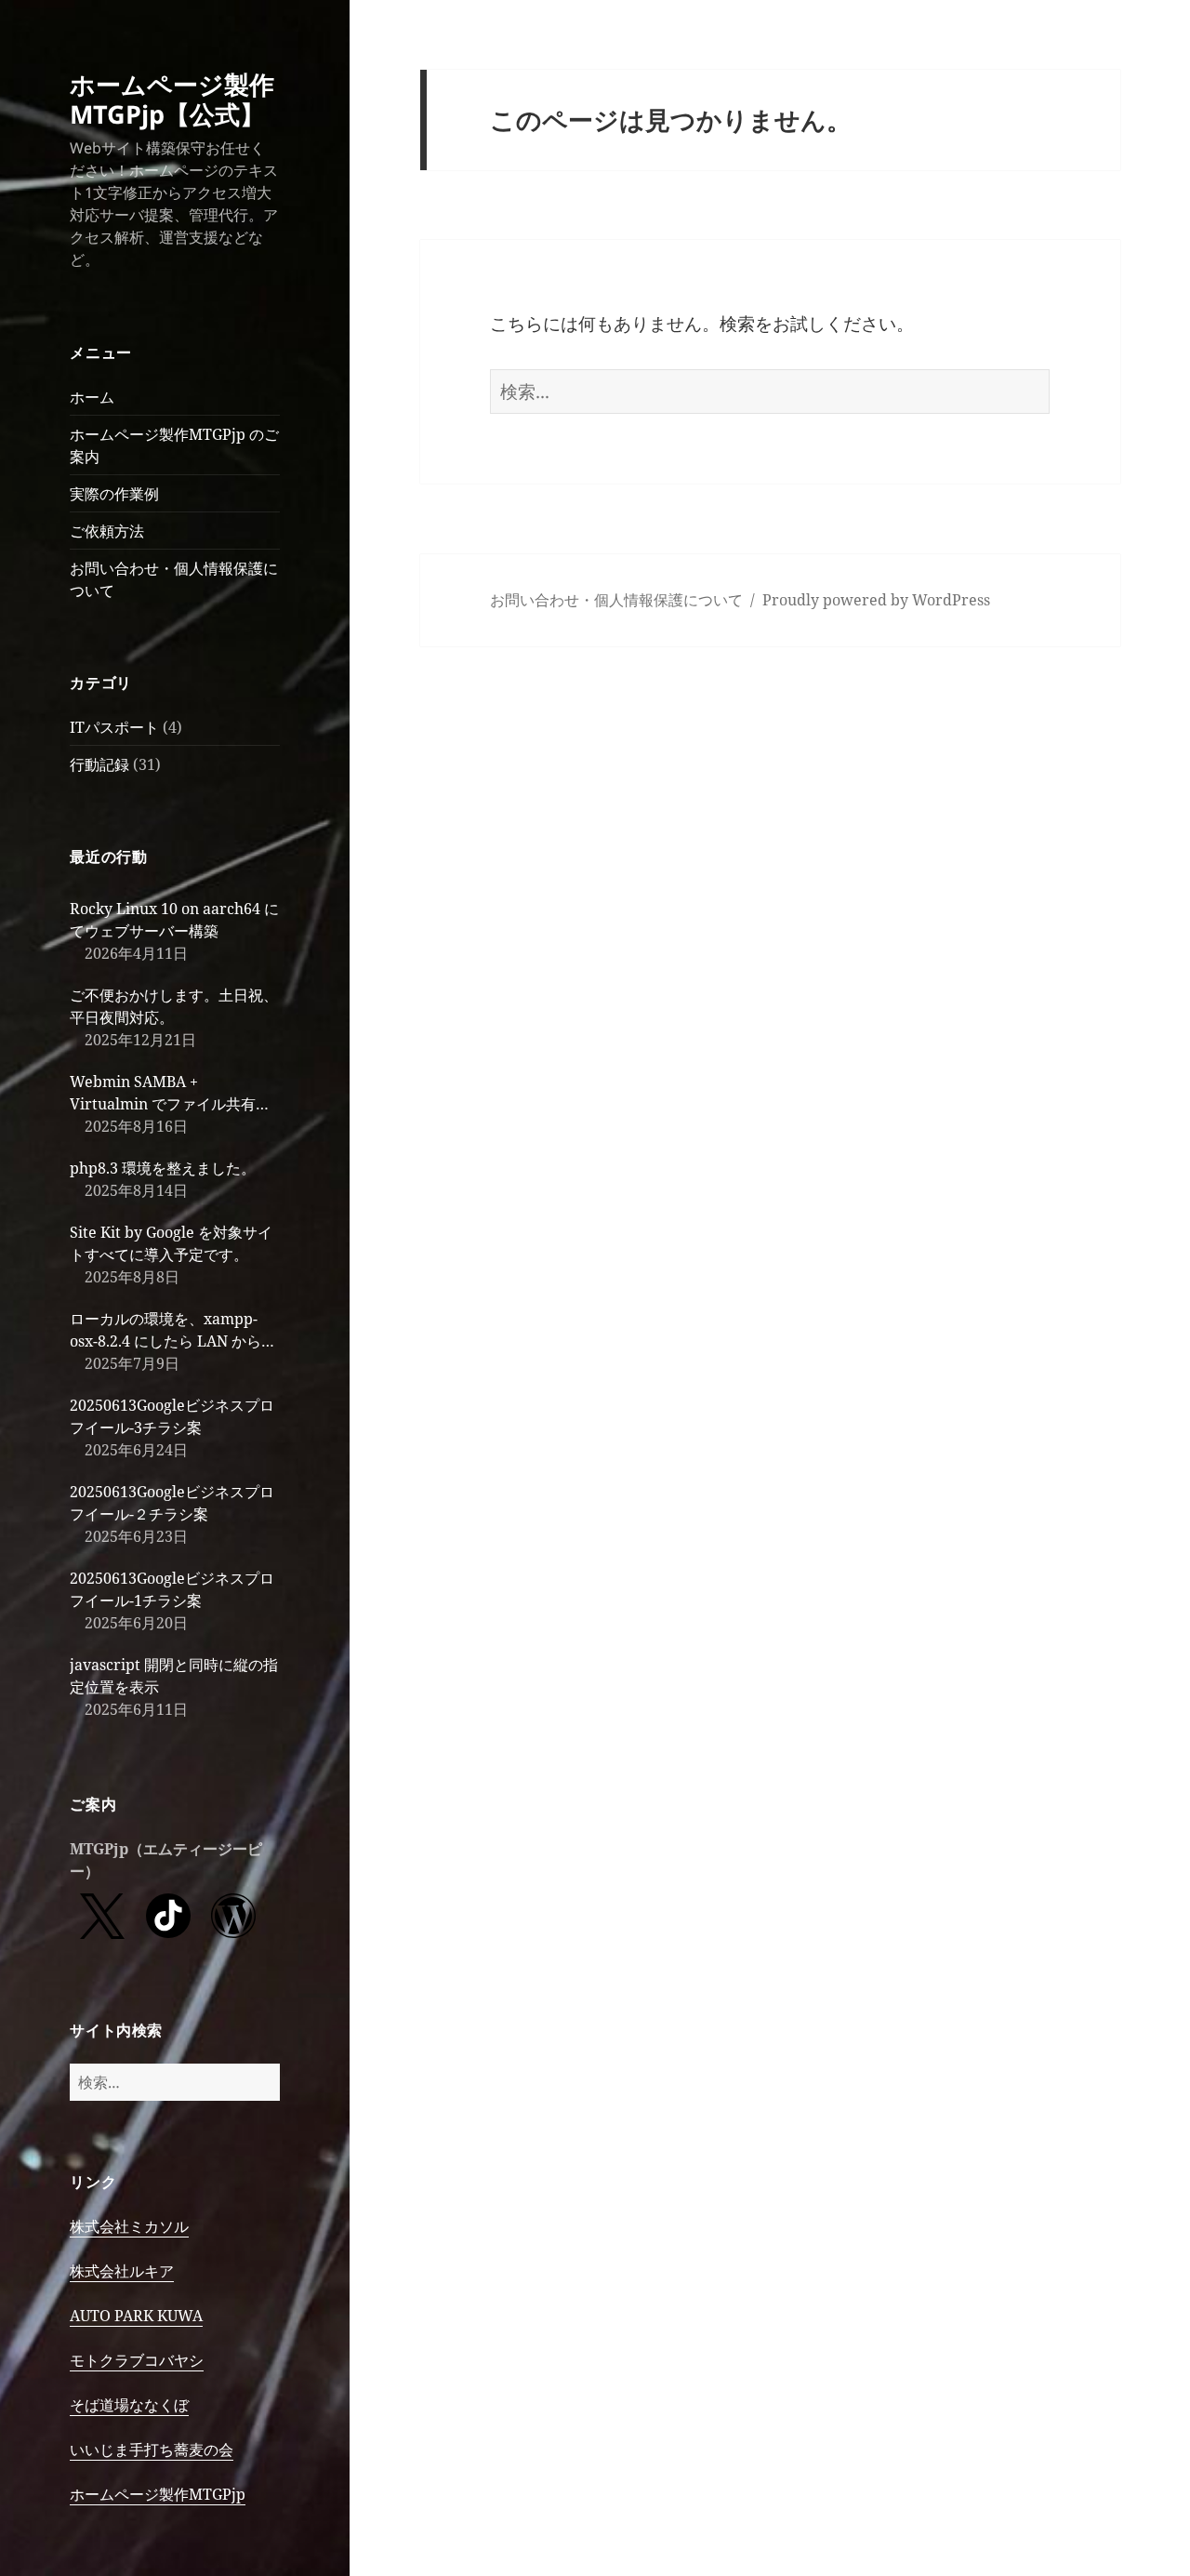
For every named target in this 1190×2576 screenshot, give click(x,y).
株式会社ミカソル (129, 2226)
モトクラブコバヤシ (137, 2360)
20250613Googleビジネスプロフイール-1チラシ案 (172, 1589)
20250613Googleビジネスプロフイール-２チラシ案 (172, 1503)
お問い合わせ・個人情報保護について (616, 600)
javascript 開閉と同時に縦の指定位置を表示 (174, 1676)
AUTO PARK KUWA (136, 2316)
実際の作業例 (114, 494)
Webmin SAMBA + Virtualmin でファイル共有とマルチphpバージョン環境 (170, 1093)
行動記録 (99, 764)
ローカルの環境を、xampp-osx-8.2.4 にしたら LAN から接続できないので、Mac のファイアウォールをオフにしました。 (173, 1330)
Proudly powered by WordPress (876, 600)
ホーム (92, 397)
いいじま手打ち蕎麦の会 (152, 2450)
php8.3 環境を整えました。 (163, 1168)
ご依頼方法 (107, 531)
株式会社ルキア (122, 2271)
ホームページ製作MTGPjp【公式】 (172, 99)
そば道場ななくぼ (129, 2405)
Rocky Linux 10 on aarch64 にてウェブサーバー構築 (174, 920)
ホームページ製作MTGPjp (158, 2494)
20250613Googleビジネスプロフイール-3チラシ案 (172, 1416)
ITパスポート (114, 727)
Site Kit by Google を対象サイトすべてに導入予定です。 (171, 1243)
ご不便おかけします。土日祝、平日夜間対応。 (174, 1006)
